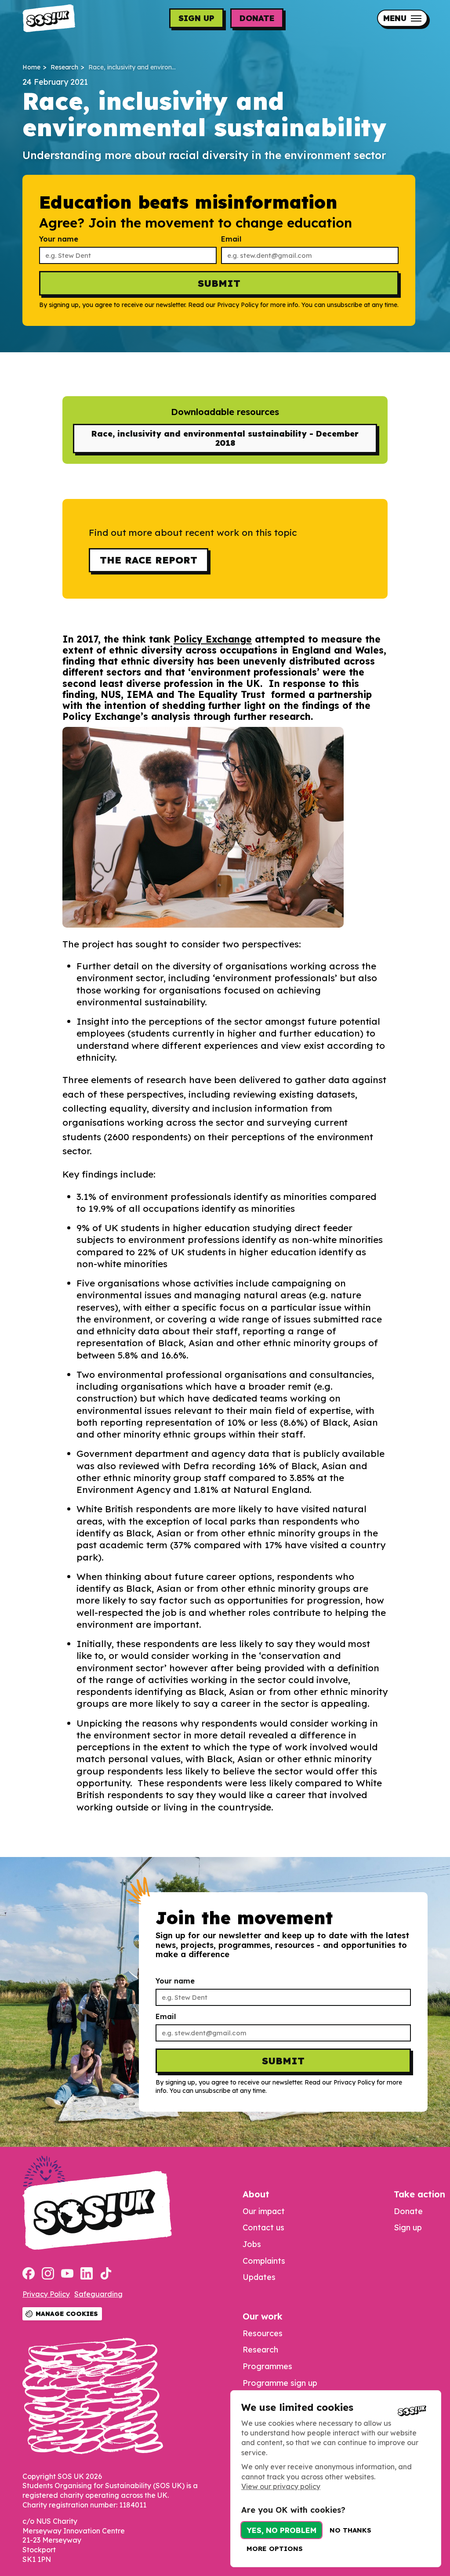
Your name (59, 239)
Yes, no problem (281, 2530)
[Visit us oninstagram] (48, 2274)
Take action (419, 2194)
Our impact (264, 2211)
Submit (219, 283)
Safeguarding (98, 2294)
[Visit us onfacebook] (29, 2274)
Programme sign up (280, 2383)
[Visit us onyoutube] (67, 2274)
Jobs (252, 2244)
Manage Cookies (67, 2314)
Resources (263, 2333)
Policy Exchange (213, 639)
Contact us (263, 2227)
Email (231, 239)
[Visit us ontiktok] (106, 2274)
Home (31, 67)
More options (275, 2549)
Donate (257, 18)
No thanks (350, 2530)
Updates (259, 2277)
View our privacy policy (281, 2486)
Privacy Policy (46, 2294)
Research (64, 67)
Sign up (196, 18)
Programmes (267, 2366)
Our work (263, 2316)
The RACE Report (149, 560)
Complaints (264, 2261)
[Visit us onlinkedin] (87, 2274)
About (256, 2194)
